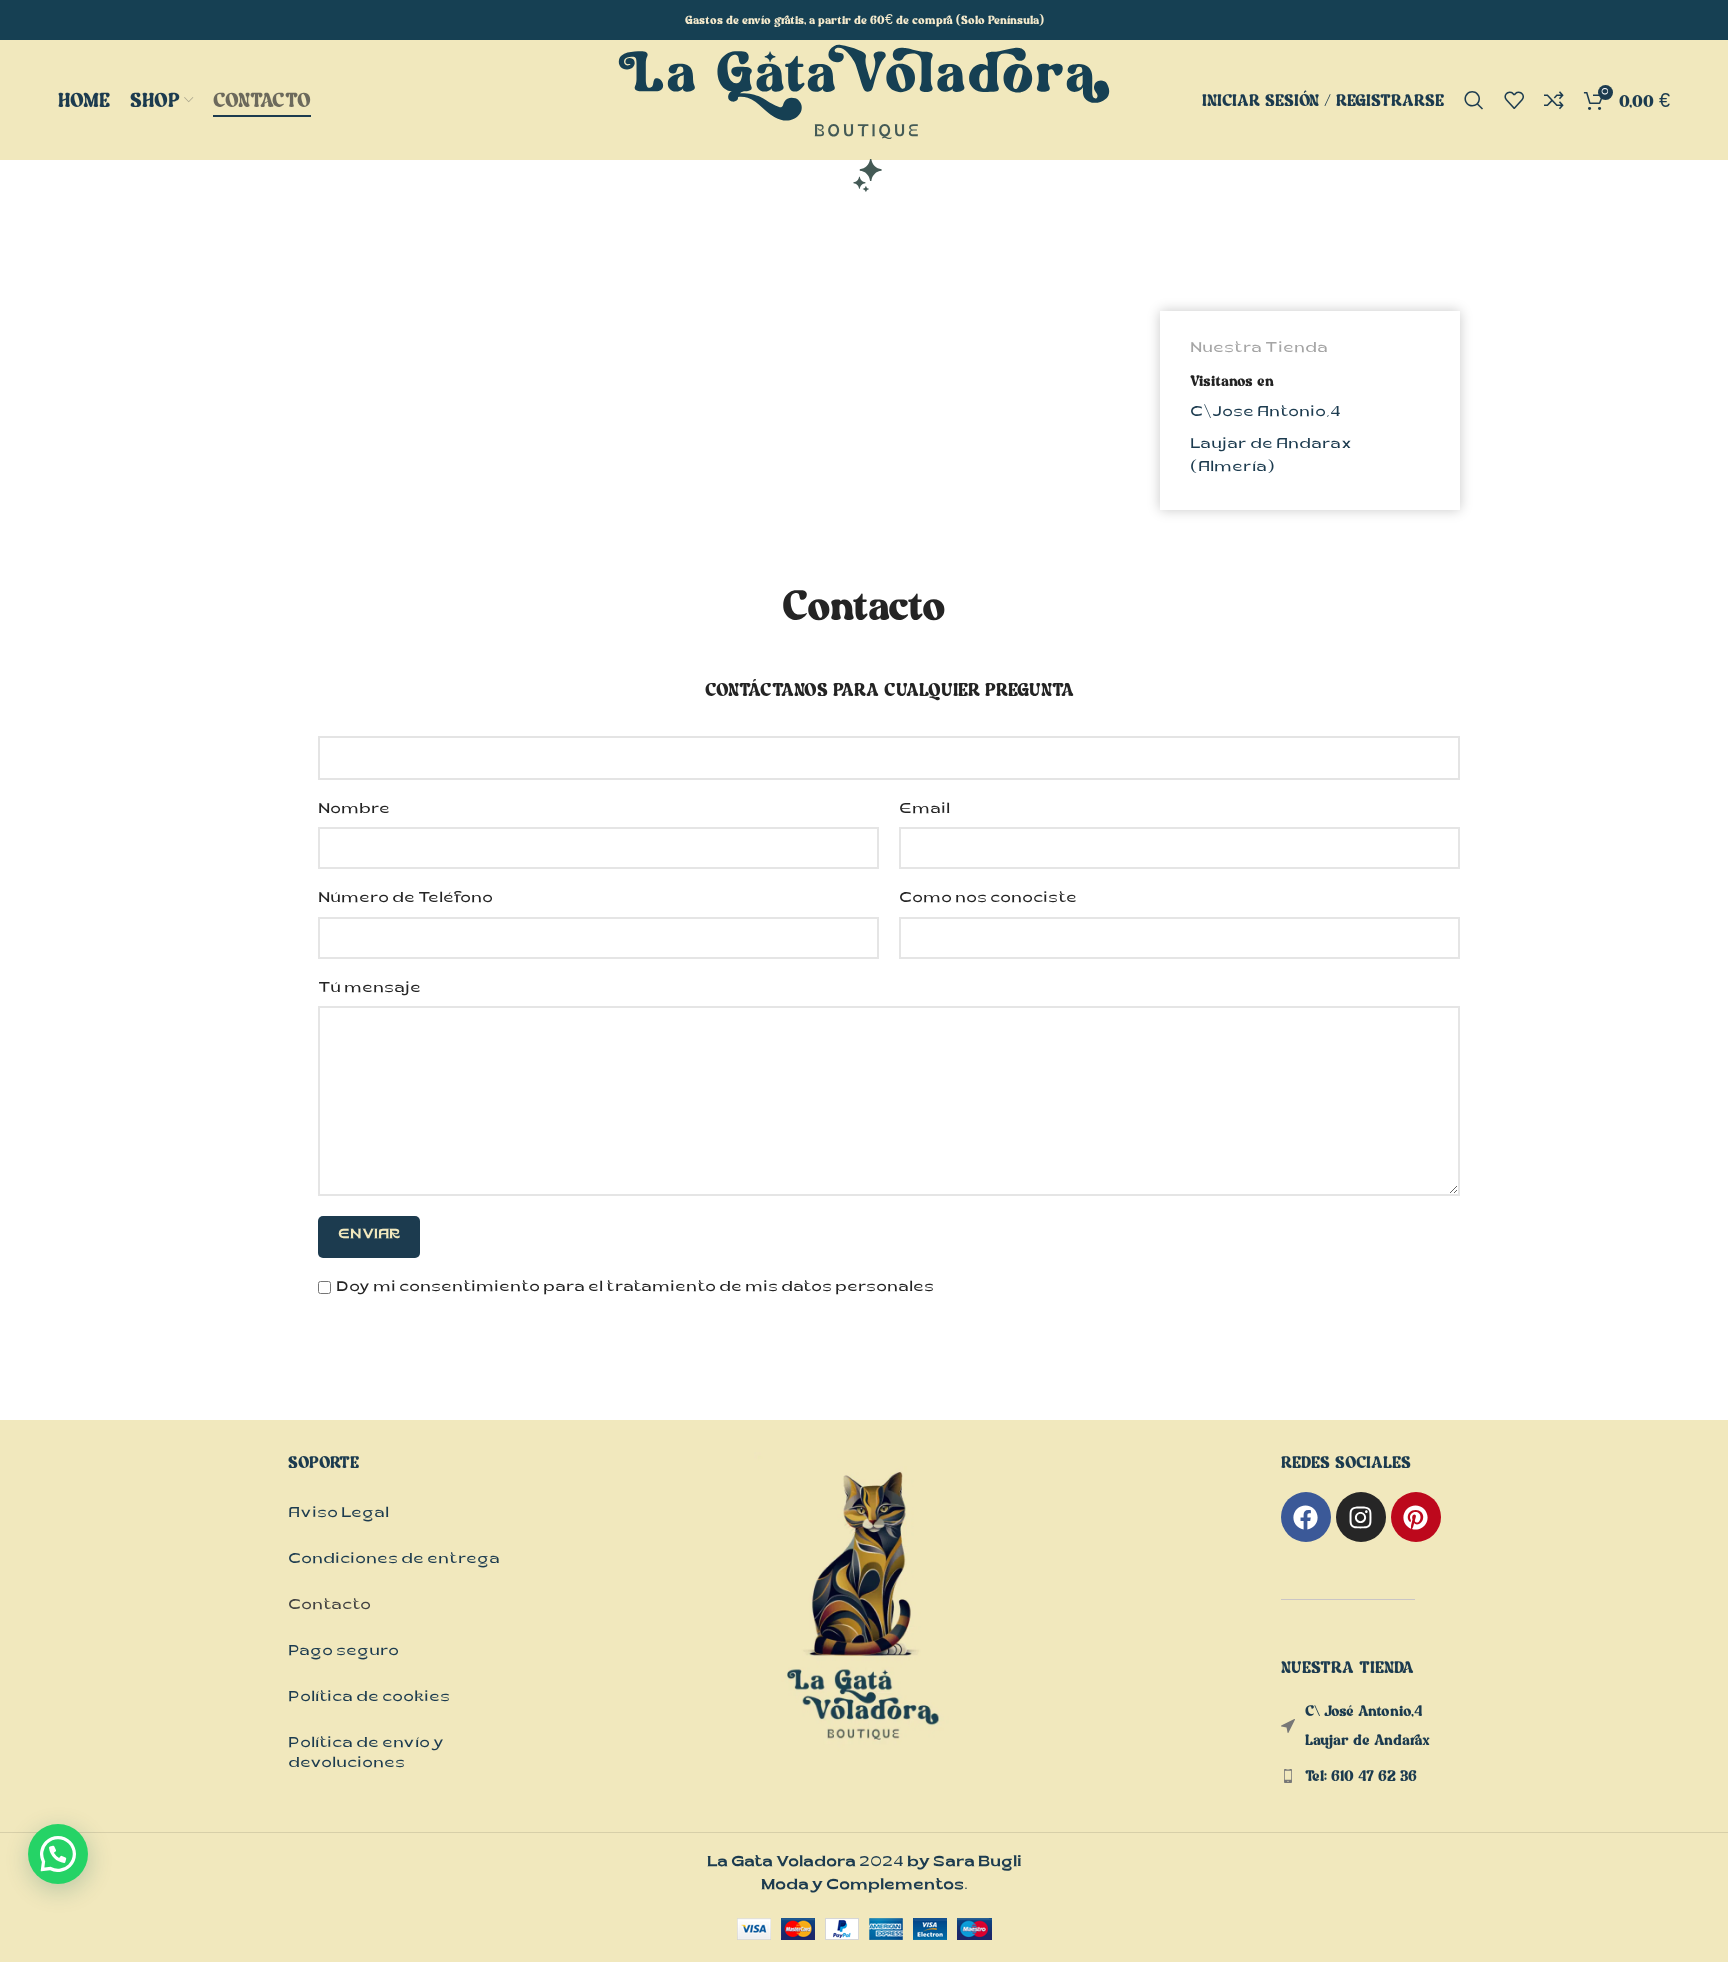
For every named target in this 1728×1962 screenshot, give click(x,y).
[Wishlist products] (1514, 100)
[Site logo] (864, 119)
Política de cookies (369, 1698)
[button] (58, 1854)
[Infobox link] (1310, 410)
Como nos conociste (988, 899)
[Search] (1474, 100)
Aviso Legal (338, 1514)
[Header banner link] (864, 20)
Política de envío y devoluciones (366, 1754)
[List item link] (1370, 1776)
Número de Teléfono (405, 899)
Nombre (354, 810)
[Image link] (864, 1627)
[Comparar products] (1554, 100)
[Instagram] (1361, 1517)
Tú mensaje (369, 989)
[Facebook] (1306, 1517)
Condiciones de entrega (394, 1560)
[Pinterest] (1416, 1517)
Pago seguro (343, 1652)
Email (924, 810)
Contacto (329, 1606)
